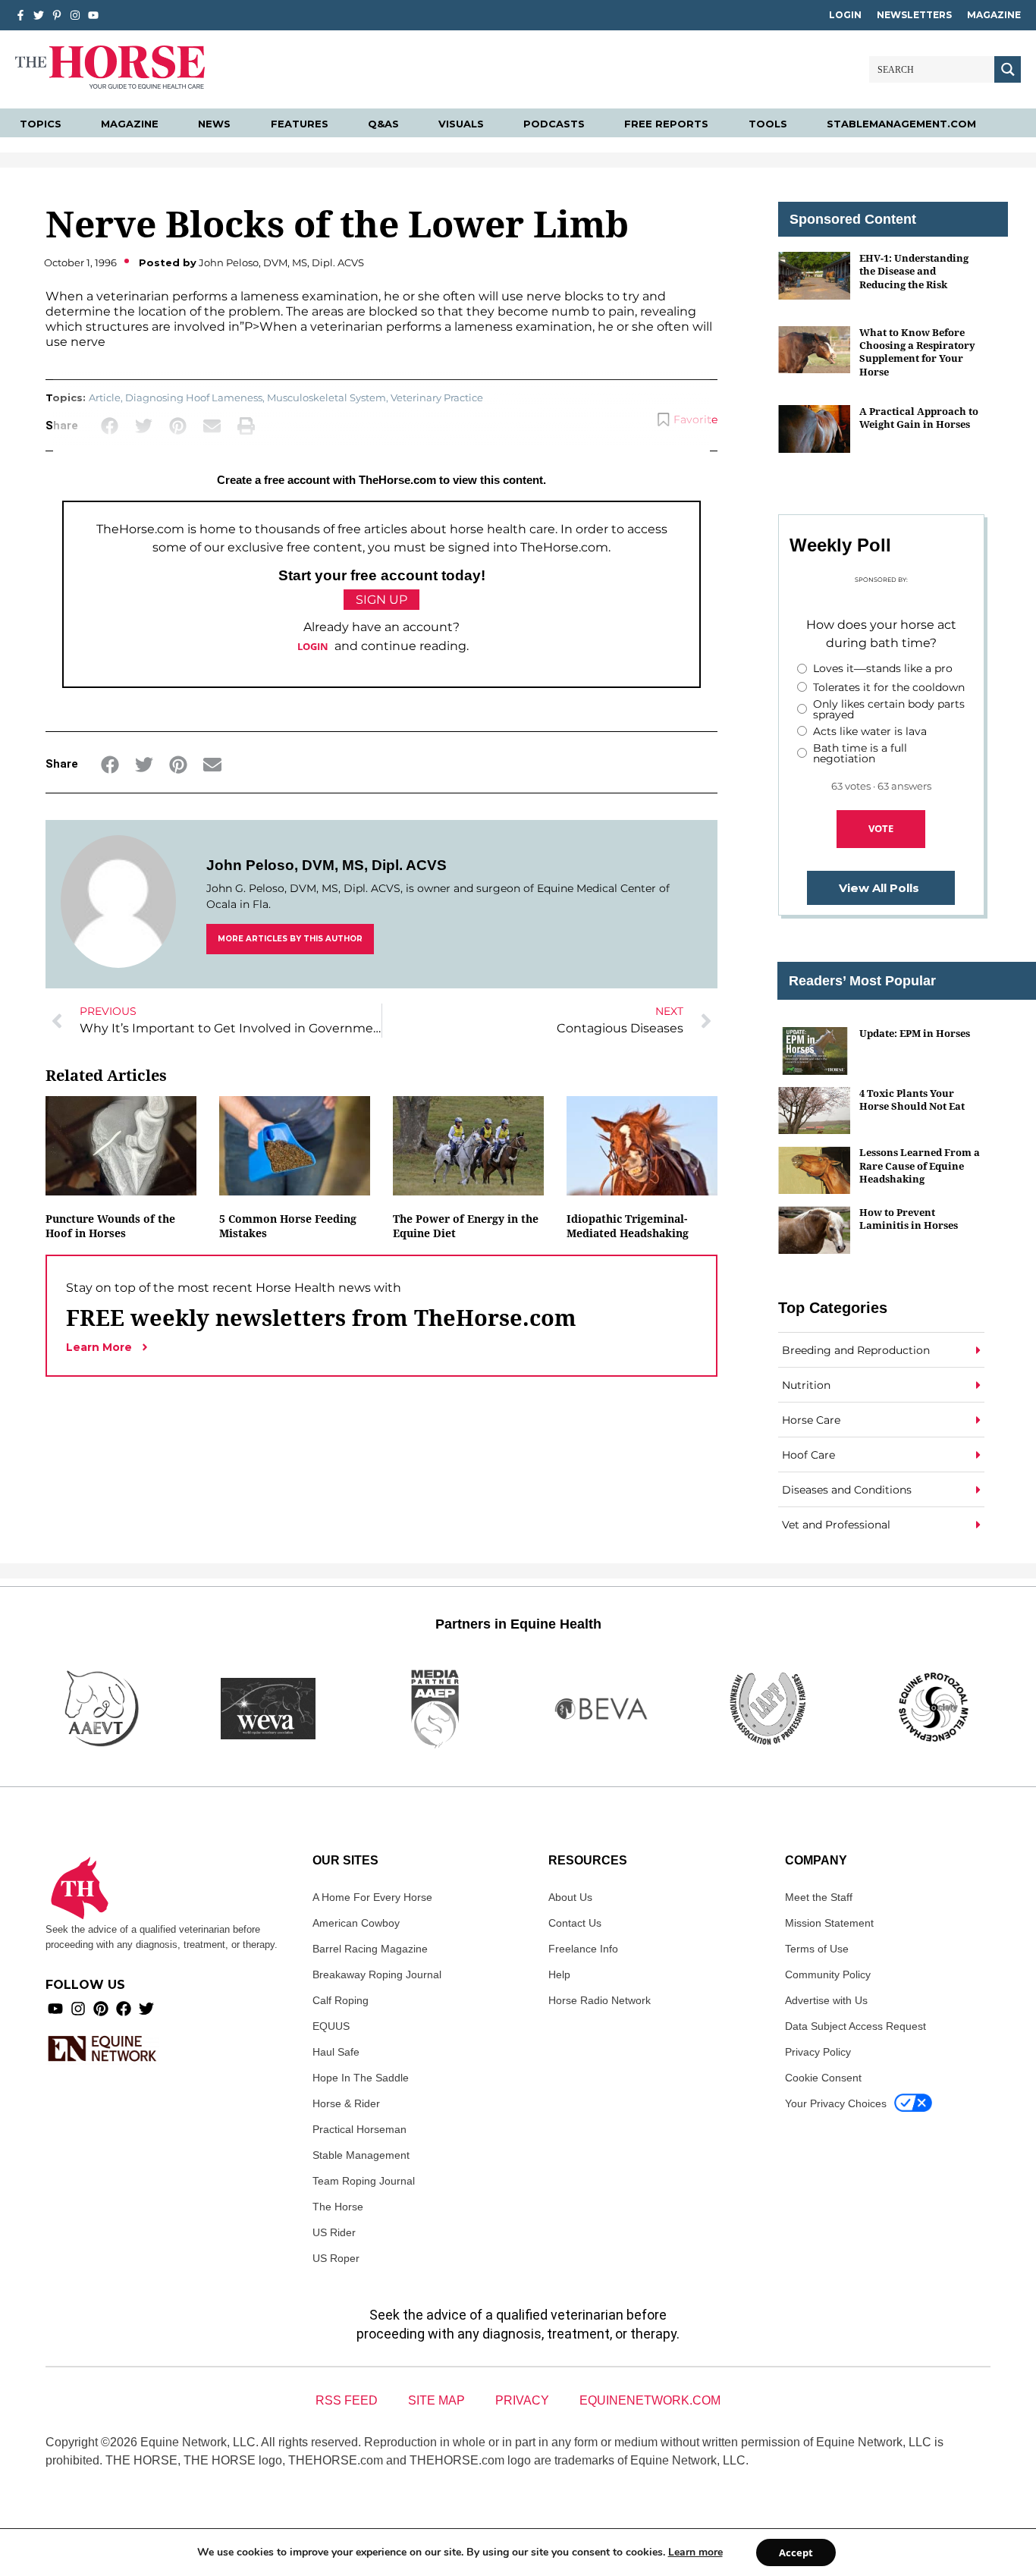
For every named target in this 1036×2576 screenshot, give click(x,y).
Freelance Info (583, 1949)
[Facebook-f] (20, 15)
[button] (110, 764)
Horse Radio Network (600, 2000)
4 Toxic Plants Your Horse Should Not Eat (912, 1100)
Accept (796, 2552)
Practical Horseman (359, 2129)
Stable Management (361, 2155)
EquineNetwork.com (650, 2400)
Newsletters (914, 15)
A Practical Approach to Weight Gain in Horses (919, 418)
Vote (881, 828)
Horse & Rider (346, 2103)
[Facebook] (124, 2009)
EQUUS (331, 2026)
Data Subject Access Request (855, 2026)
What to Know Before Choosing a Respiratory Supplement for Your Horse (917, 352)
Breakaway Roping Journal (377, 1974)
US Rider (334, 2232)
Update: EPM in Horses (915, 1033)
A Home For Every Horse (372, 1897)
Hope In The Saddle (361, 2078)
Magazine (994, 15)
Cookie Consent (823, 2078)
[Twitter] (39, 15)
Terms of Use (817, 1949)
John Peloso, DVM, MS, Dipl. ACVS (326, 865)
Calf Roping (341, 2000)
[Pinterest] (101, 2009)
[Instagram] (75, 15)
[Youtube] (55, 2009)
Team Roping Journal (364, 2181)
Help (559, 1974)
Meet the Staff (819, 1897)
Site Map (436, 2400)
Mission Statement (829, 1923)
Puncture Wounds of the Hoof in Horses (110, 1226)
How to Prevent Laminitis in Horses (909, 1219)
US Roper (336, 2258)
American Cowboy (356, 1923)
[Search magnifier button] (1008, 69)
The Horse (338, 2207)
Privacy (522, 2400)
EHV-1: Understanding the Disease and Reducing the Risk (914, 271)
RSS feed (347, 2400)
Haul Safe (336, 2052)
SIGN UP (381, 600)
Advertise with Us (826, 2000)
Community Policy (828, 1974)
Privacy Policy (818, 2052)
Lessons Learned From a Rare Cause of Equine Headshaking (920, 1165)
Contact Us (575, 1923)
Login (845, 15)
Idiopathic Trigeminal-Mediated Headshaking (628, 1226)
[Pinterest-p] (57, 15)
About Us (570, 1897)
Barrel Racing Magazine (370, 1949)
